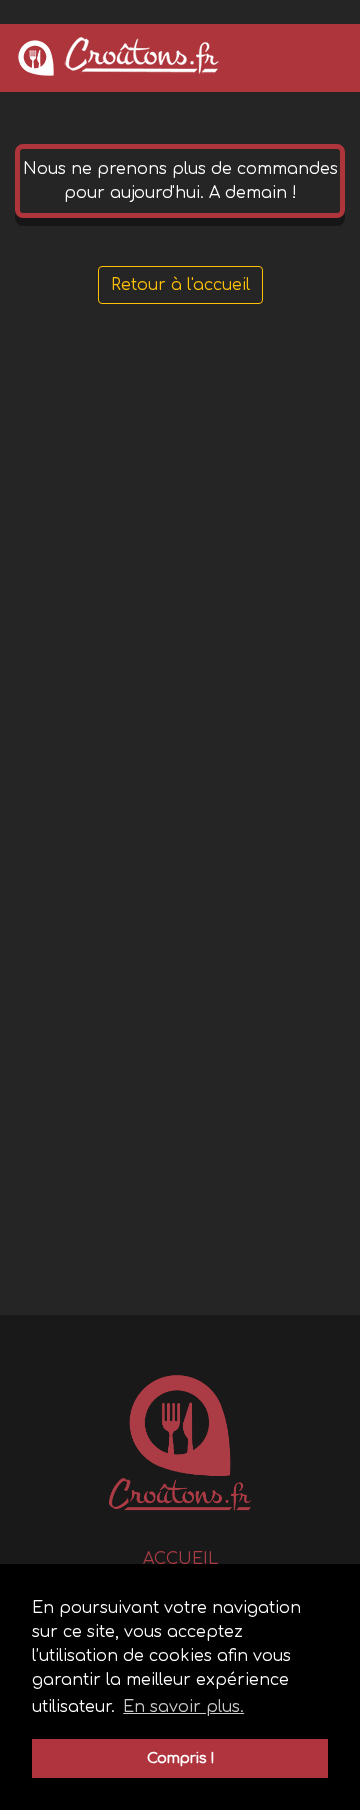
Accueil (180, 1559)
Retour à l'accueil (180, 285)
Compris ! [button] (180, 1758)
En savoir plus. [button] (183, 1707)
